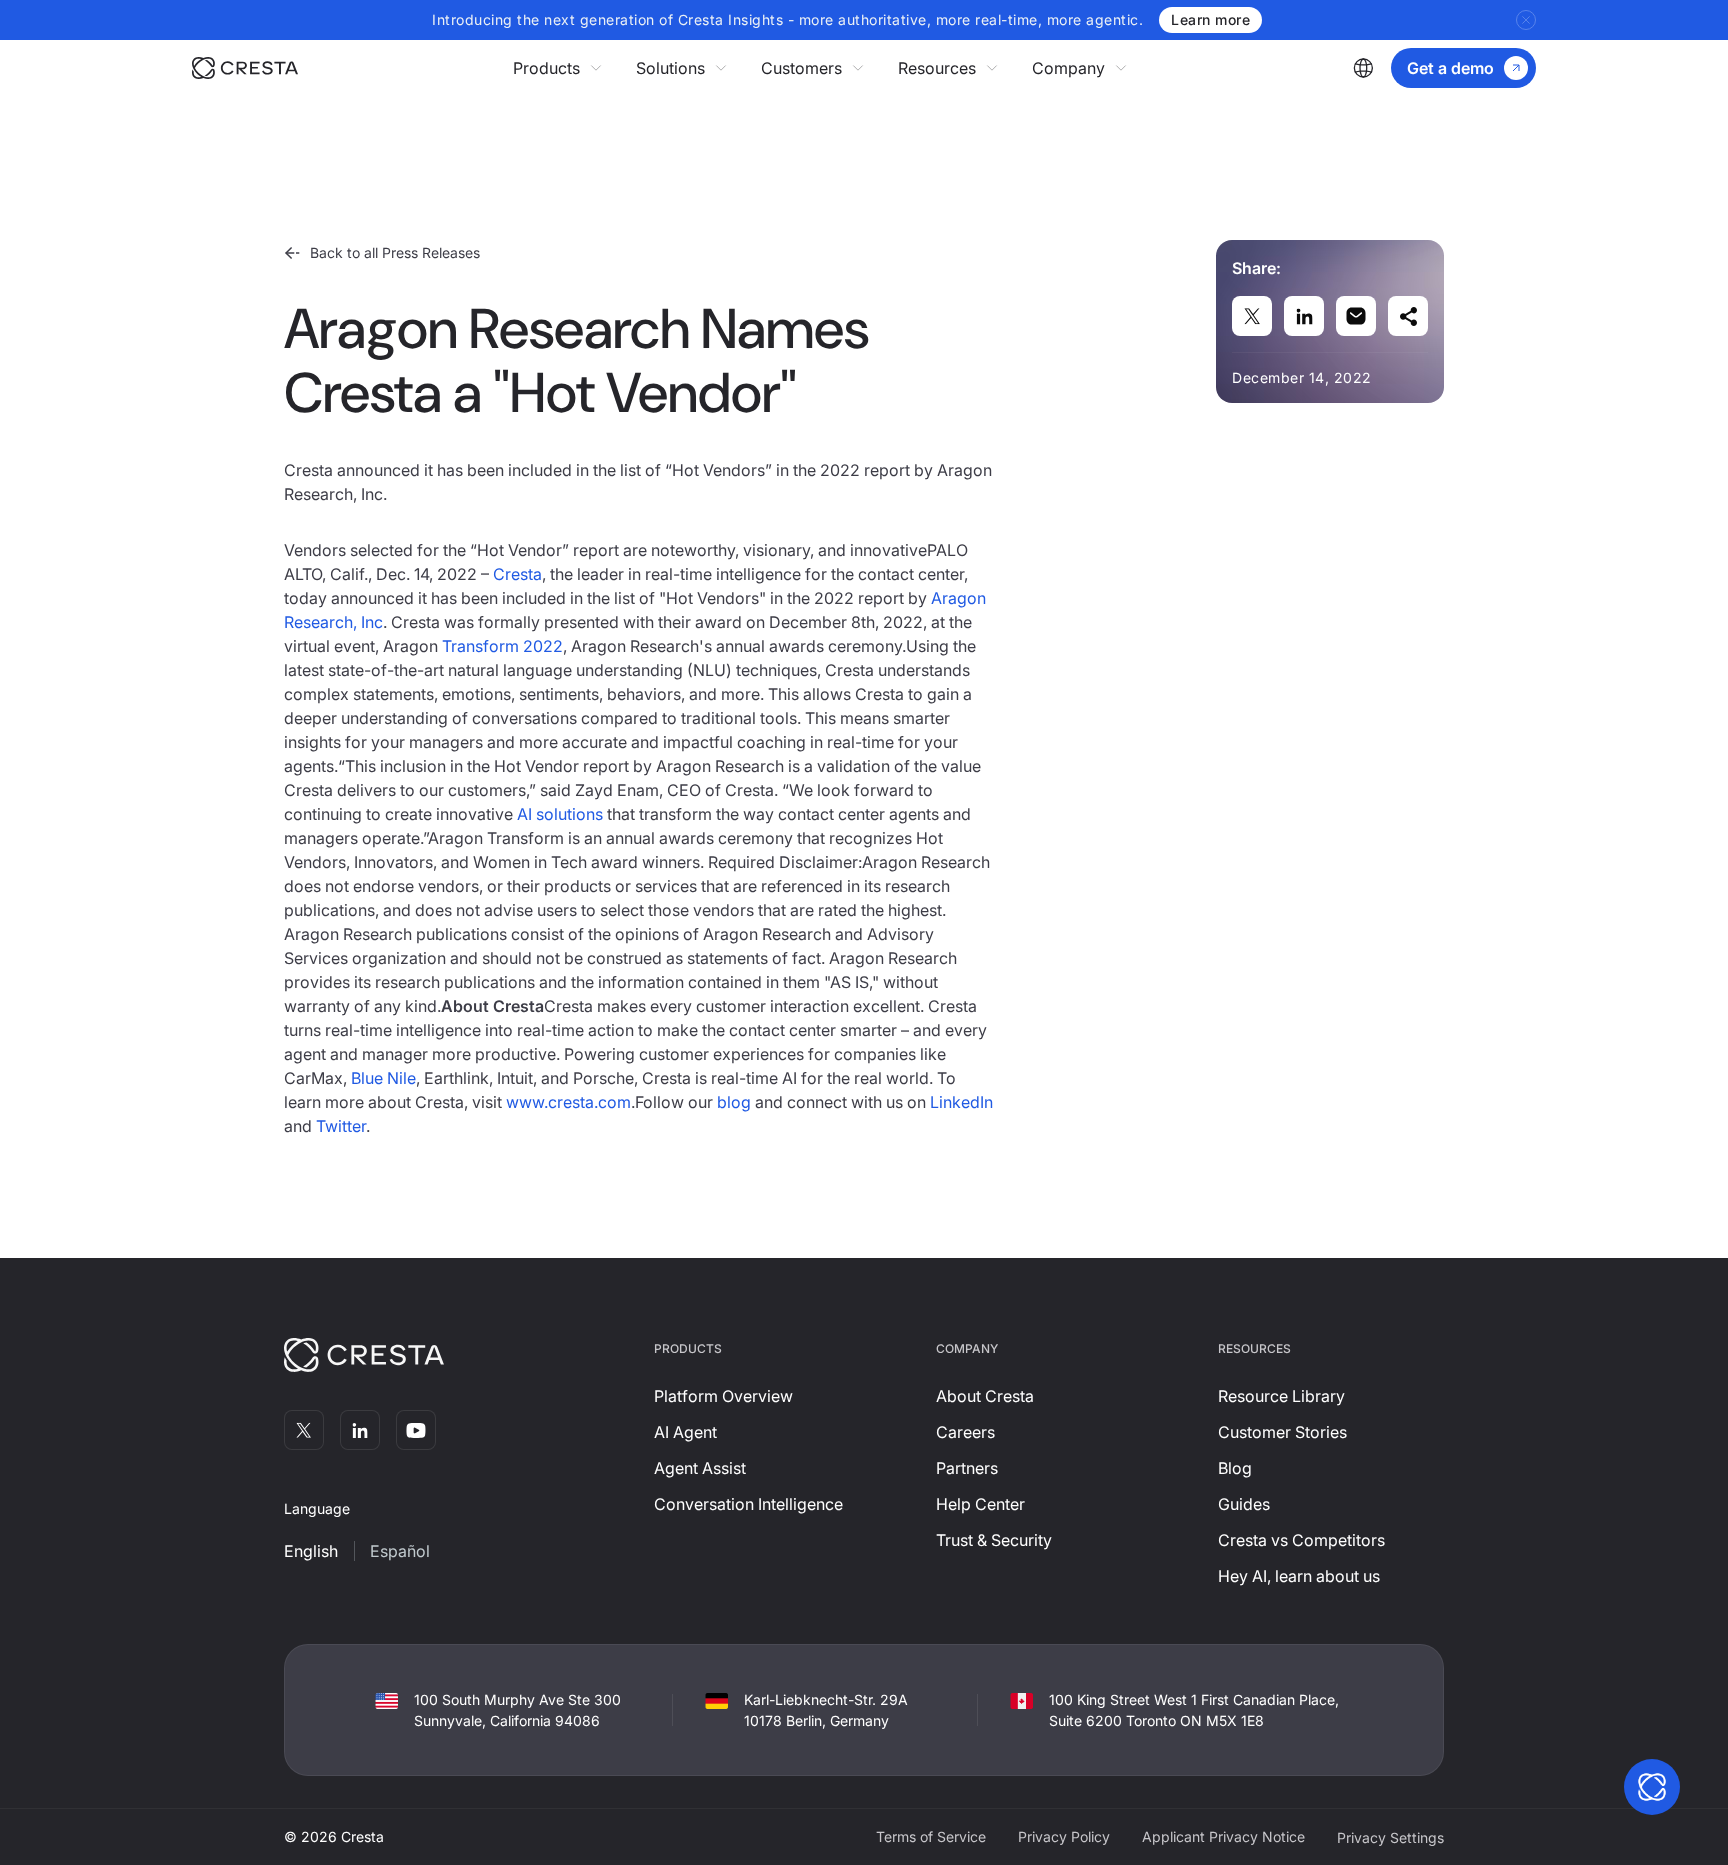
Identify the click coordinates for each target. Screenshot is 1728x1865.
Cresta (517, 574)
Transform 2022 (502, 646)
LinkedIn (961, 1102)
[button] (558, 68)
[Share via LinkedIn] (1304, 316)
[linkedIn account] (360, 1430)
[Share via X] (1252, 316)
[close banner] (1526, 20)
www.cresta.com (568, 1102)
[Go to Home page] (245, 68)
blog (734, 1102)
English (311, 1551)
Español (400, 1551)
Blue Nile (383, 1078)
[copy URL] (1408, 316)
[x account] (304, 1430)
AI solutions (560, 814)
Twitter (341, 1126)
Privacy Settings (1390, 1837)
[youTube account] (416, 1430)
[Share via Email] (1356, 316)
